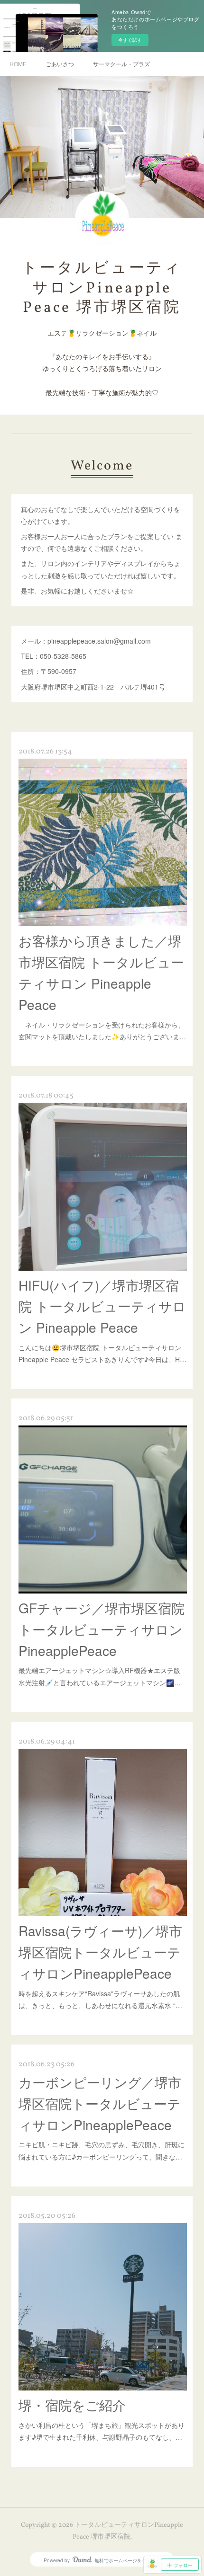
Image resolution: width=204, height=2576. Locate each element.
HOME (18, 64)
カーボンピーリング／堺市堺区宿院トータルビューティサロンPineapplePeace (100, 2103)
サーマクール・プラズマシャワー (121, 64)
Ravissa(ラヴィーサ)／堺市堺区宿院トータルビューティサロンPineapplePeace (100, 1952)
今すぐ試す (130, 40)
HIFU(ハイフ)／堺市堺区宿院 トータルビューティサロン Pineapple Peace (102, 1306)
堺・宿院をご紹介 (72, 2405)
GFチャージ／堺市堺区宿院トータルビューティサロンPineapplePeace (102, 1629)
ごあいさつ (60, 64)
